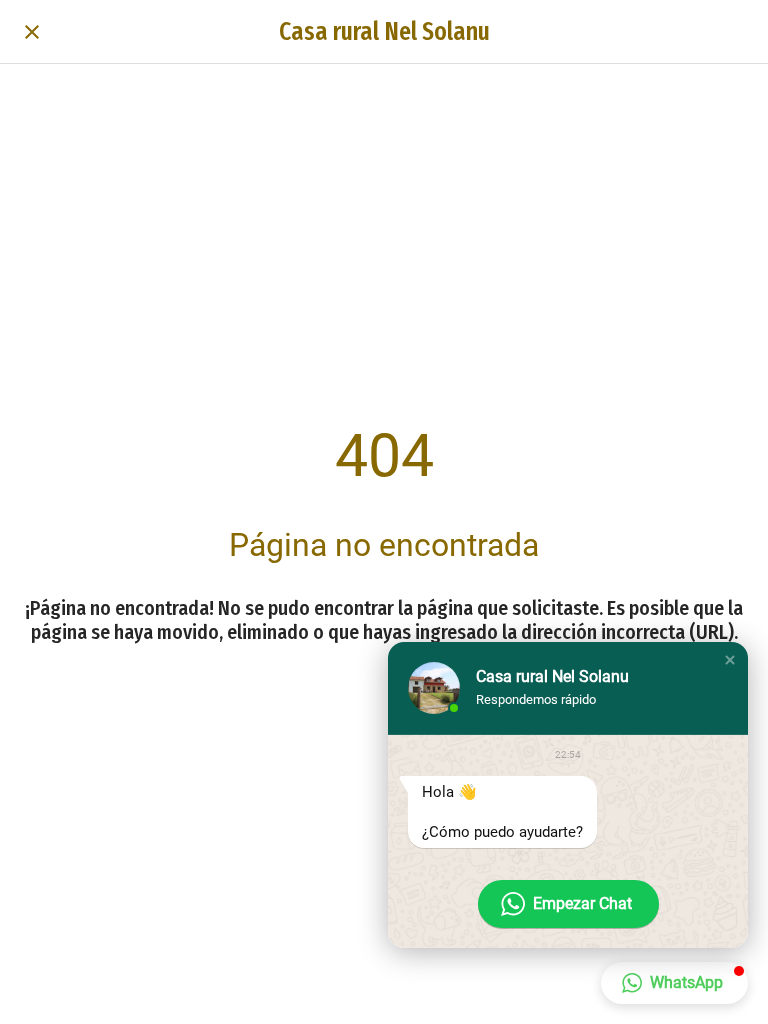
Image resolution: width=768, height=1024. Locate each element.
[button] (730, 660)
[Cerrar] (32, 32)
